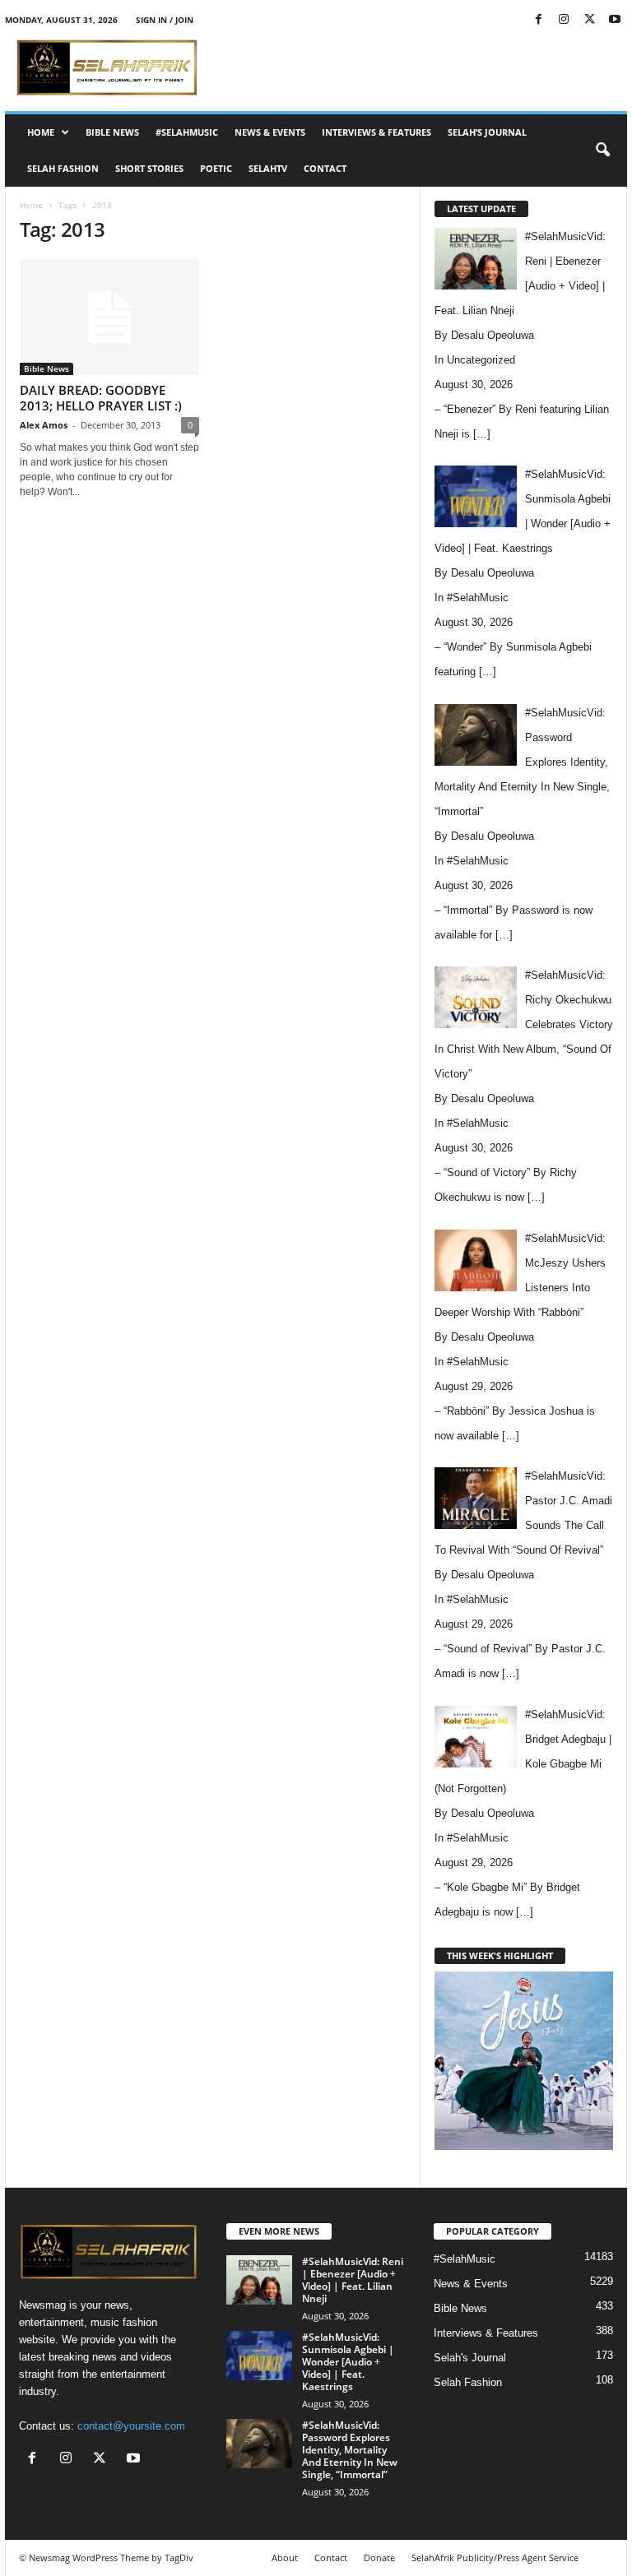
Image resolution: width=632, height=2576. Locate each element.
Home (41, 132)
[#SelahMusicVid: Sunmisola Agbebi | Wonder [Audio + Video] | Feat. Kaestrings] (259, 2356)
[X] (589, 20)
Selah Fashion (63, 168)
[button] (602, 151)
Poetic (216, 168)
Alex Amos (44, 425)
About (285, 2557)
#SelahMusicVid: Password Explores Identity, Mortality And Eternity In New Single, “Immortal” (350, 2450)
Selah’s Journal (487, 132)
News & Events (270, 132)
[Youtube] (615, 20)
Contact (325, 168)
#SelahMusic (187, 132)
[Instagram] (564, 20)
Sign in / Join (165, 20)
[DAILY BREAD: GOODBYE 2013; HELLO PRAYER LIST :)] (109, 317)
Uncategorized (481, 360)
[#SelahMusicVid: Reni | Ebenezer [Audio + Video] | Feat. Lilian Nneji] (259, 2280)
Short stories (149, 168)
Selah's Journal (470, 2358)
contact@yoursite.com (131, 2426)
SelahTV (268, 168)
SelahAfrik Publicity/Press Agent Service (495, 2557)
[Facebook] (538, 20)
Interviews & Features (376, 132)
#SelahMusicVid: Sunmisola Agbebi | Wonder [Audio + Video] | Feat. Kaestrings (348, 2362)
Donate (379, 2557)
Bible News (112, 132)
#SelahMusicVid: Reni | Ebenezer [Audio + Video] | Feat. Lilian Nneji (353, 2280)
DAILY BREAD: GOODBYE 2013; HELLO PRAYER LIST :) (101, 398)
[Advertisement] (418, 67)
